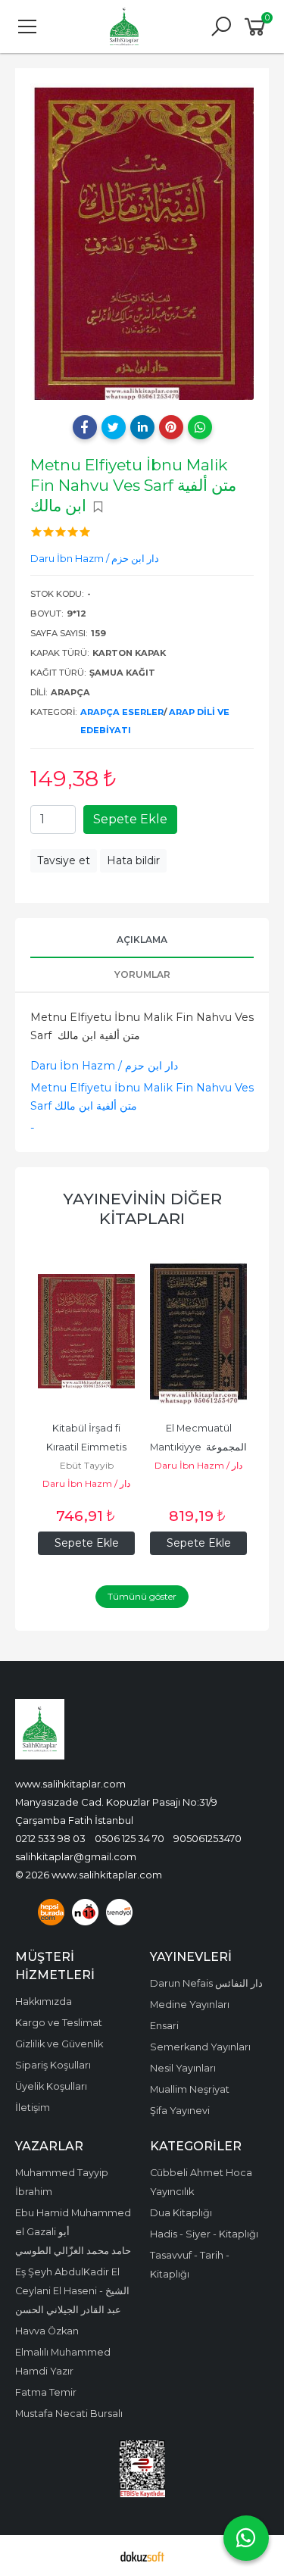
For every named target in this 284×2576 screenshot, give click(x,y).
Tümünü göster (142, 1596)
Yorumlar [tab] (142, 974)
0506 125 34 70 (130, 1838)
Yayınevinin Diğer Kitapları (142, 1208)
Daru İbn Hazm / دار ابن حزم (104, 1066)
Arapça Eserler (122, 712)
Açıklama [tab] (142, 940)
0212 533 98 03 (50, 1838)
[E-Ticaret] (142, 2556)
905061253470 (208, 1838)
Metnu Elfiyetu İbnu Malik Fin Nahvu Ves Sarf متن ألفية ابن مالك (142, 1097)
